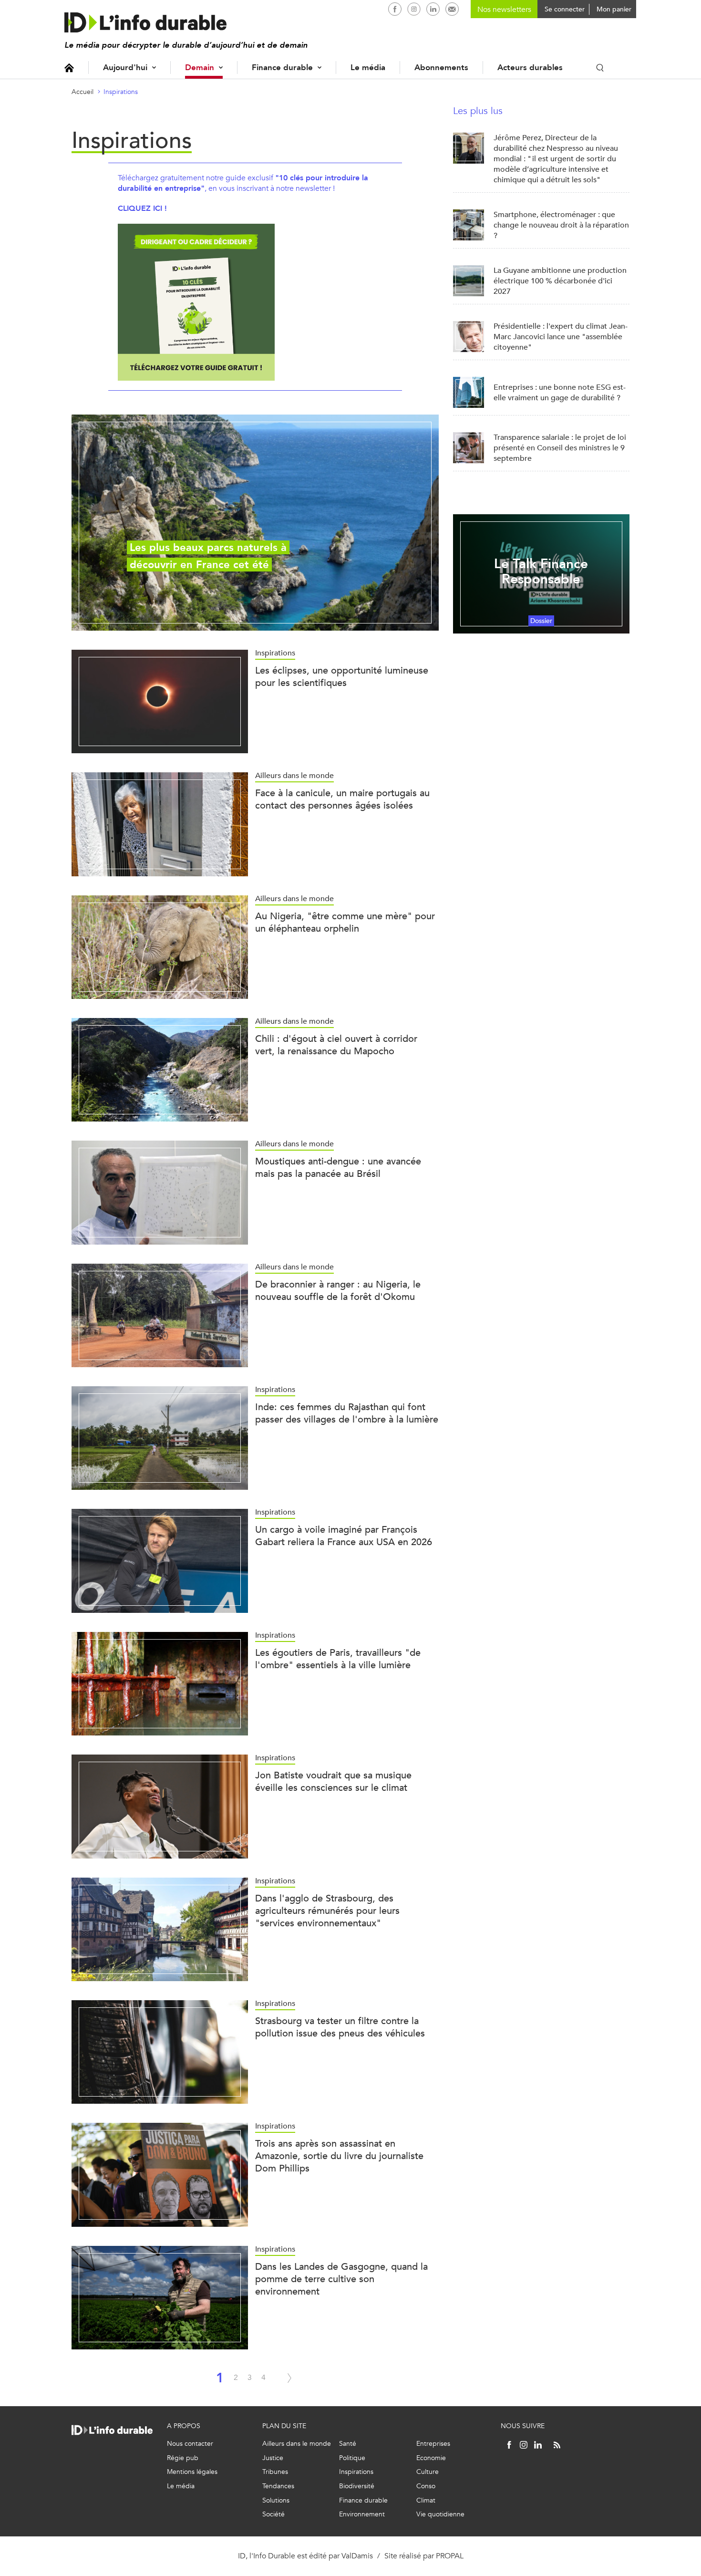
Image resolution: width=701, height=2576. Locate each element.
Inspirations (121, 92)
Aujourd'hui (125, 68)
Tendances (278, 2486)
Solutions (276, 2500)
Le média (368, 68)
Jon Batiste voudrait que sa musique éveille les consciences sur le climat (333, 1781)
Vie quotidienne (440, 2514)
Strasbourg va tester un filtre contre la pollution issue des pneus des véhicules (340, 2027)
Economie (431, 2458)
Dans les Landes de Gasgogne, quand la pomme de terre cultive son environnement (341, 2279)
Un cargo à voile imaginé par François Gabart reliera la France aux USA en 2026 (344, 1536)
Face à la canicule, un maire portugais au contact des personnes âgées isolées (342, 799)
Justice (273, 2458)
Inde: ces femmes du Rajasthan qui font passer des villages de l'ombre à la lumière (347, 1413)
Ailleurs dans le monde (297, 2444)
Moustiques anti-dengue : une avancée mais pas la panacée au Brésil (338, 1168)
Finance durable (282, 68)
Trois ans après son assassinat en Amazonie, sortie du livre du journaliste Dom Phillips (339, 2156)
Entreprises (433, 2444)
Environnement (362, 2514)
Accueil (69, 68)
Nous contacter (190, 2444)
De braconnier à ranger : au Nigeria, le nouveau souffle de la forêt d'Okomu (338, 1291)
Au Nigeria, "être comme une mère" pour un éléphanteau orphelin (345, 922)
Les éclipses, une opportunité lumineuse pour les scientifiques (342, 677)
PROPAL (450, 2556)
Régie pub (183, 2458)
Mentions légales (192, 2472)
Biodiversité (357, 2486)
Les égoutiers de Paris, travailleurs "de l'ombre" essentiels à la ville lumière (338, 1659)
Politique (352, 2458)
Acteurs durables (530, 68)
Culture (428, 2472)
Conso (426, 2486)
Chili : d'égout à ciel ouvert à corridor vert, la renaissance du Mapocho (336, 1045)
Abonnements (441, 68)
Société (273, 2514)
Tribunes (275, 2472)
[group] (255, 523)
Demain (200, 68)
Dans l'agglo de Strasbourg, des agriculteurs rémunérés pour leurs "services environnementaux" (327, 1911)
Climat (426, 2500)
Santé (348, 2444)
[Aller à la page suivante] (289, 2378)
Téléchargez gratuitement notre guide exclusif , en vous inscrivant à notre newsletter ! (243, 183)
